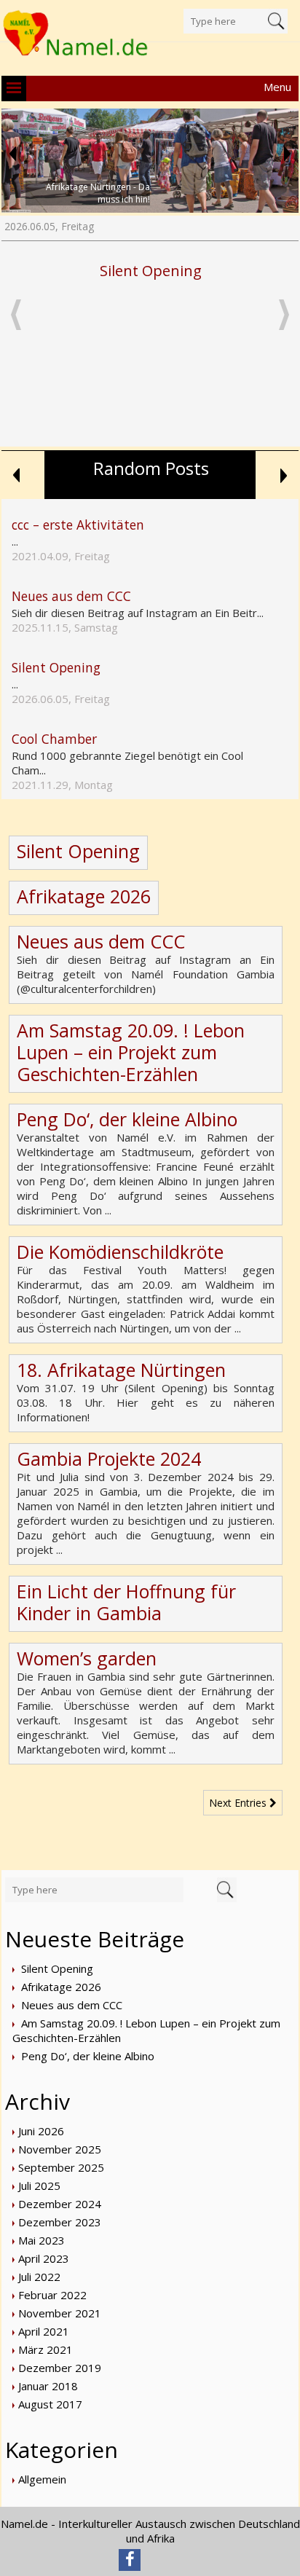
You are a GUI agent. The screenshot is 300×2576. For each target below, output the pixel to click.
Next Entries (239, 1803)
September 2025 (61, 2167)
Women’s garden (87, 1658)
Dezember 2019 (60, 2368)
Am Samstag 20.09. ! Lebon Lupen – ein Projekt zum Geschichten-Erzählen (131, 1052)
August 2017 (50, 2404)
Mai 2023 (42, 2240)
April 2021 (44, 2331)
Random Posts (151, 468)
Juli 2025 (39, 2186)
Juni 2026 (41, 2131)
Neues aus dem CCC (101, 941)
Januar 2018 (48, 2386)
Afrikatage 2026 (84, 896)
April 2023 (44, 2258)
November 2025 (60, 2149)
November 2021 (60, 2313)
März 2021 (46, 2349)
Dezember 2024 (60, 2204)
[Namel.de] (76, 34)
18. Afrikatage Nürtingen (121, 1370)
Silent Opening (151, 271)
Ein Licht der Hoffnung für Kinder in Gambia (126, 1602)
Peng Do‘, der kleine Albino (127, 1119)
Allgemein (42, 2479)
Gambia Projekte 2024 (109, 1458)
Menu (277, 87)
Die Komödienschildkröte (120, 1252)
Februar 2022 (52, 2295)
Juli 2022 (39, 2277)
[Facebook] (130, 2560)
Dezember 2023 (60, 2222)
